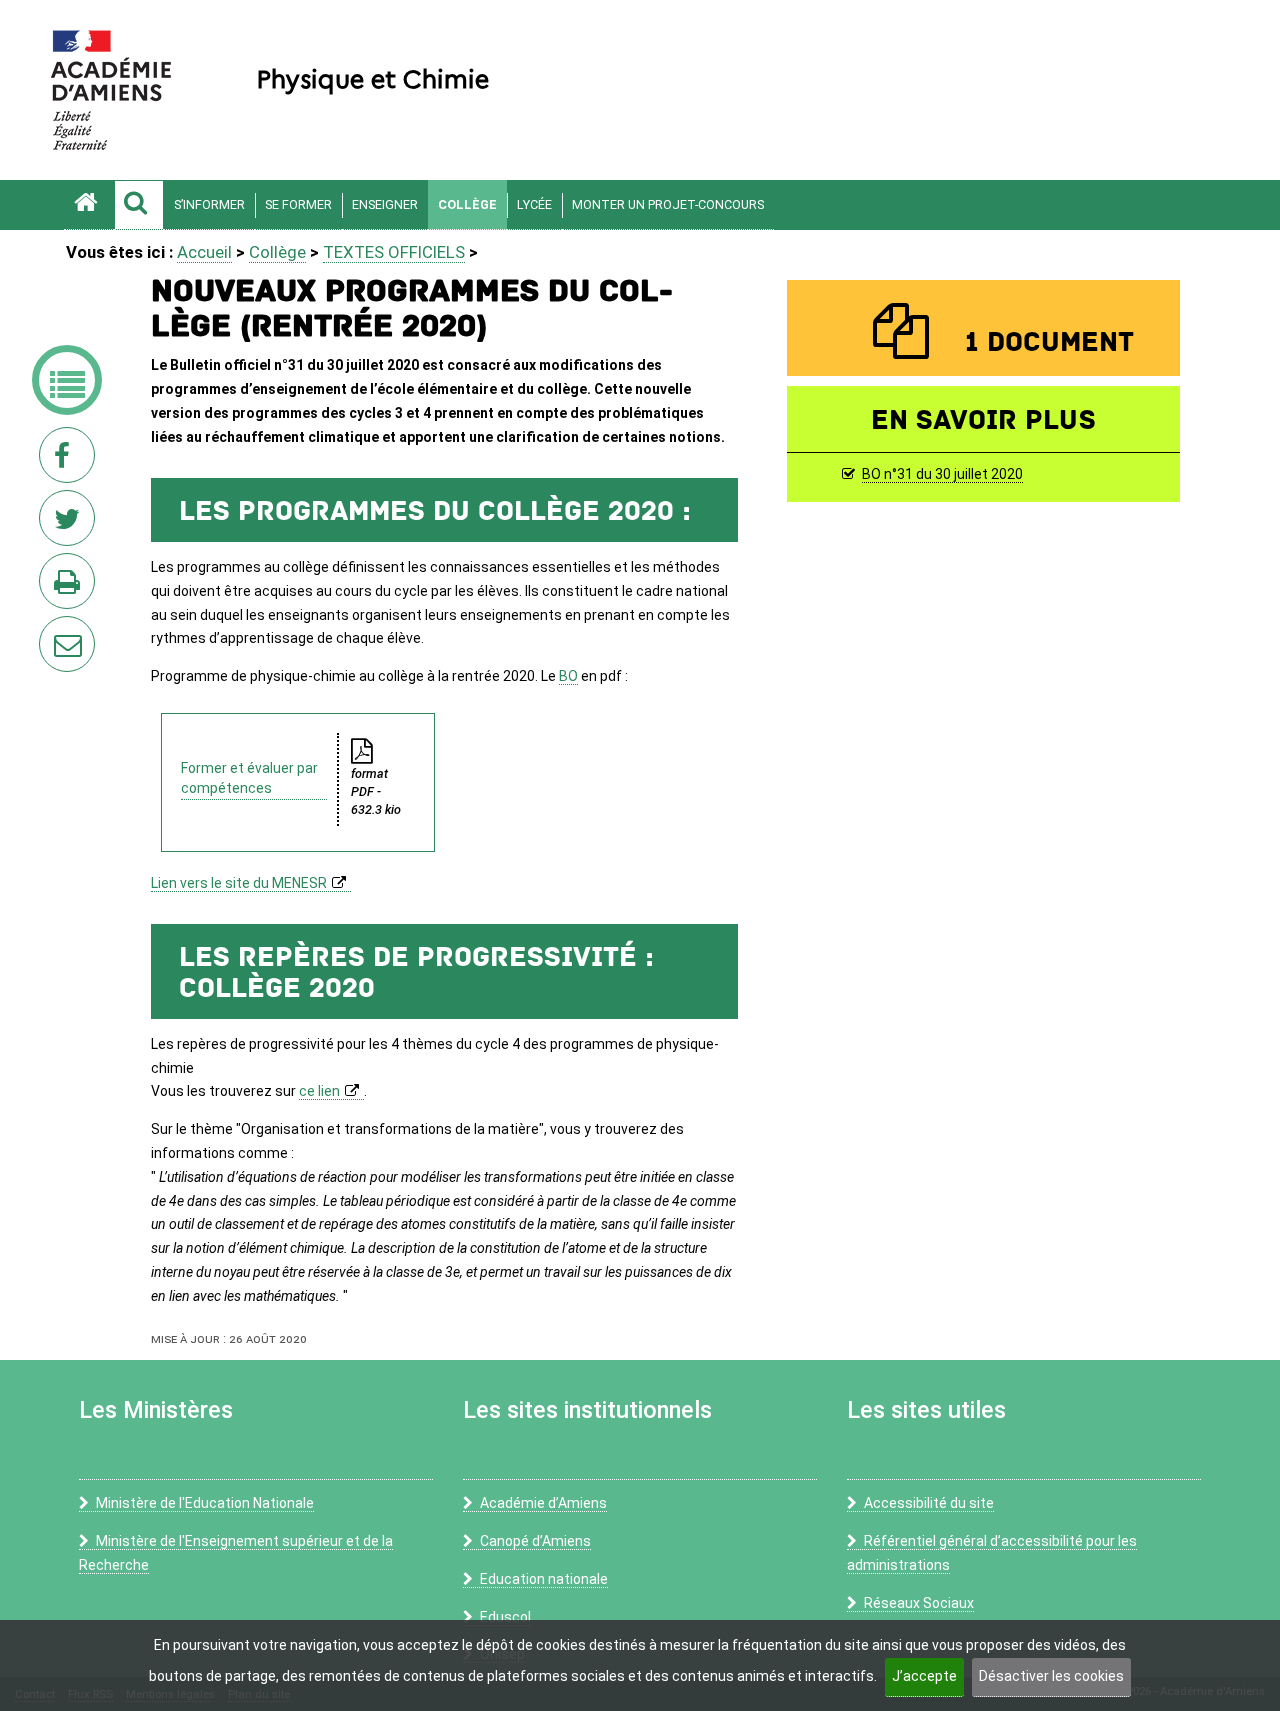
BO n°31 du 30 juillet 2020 (942, 474)
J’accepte (924, 1676)
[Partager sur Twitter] (71, 524)
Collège (467, 204)
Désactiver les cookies (1051, 1676)
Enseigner (385, 204)
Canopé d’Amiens (535, 1541)
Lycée (534, 204)
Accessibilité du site (929, 1503)
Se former (298, 204)
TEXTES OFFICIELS (394, 252)
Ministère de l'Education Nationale (205, 1503)
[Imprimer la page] (71, 587)
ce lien (319, 1091)
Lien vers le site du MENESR (239, 883)
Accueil (204, 252)
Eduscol (505, 1617)
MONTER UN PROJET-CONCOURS (668, 204)
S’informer (209, 204)
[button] (139, 205)
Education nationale (544, 1579)
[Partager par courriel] (54, 631)
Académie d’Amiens (543, 1503)
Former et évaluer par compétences (249, 778)
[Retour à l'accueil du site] (89, 205)
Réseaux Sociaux (919, 1603)
